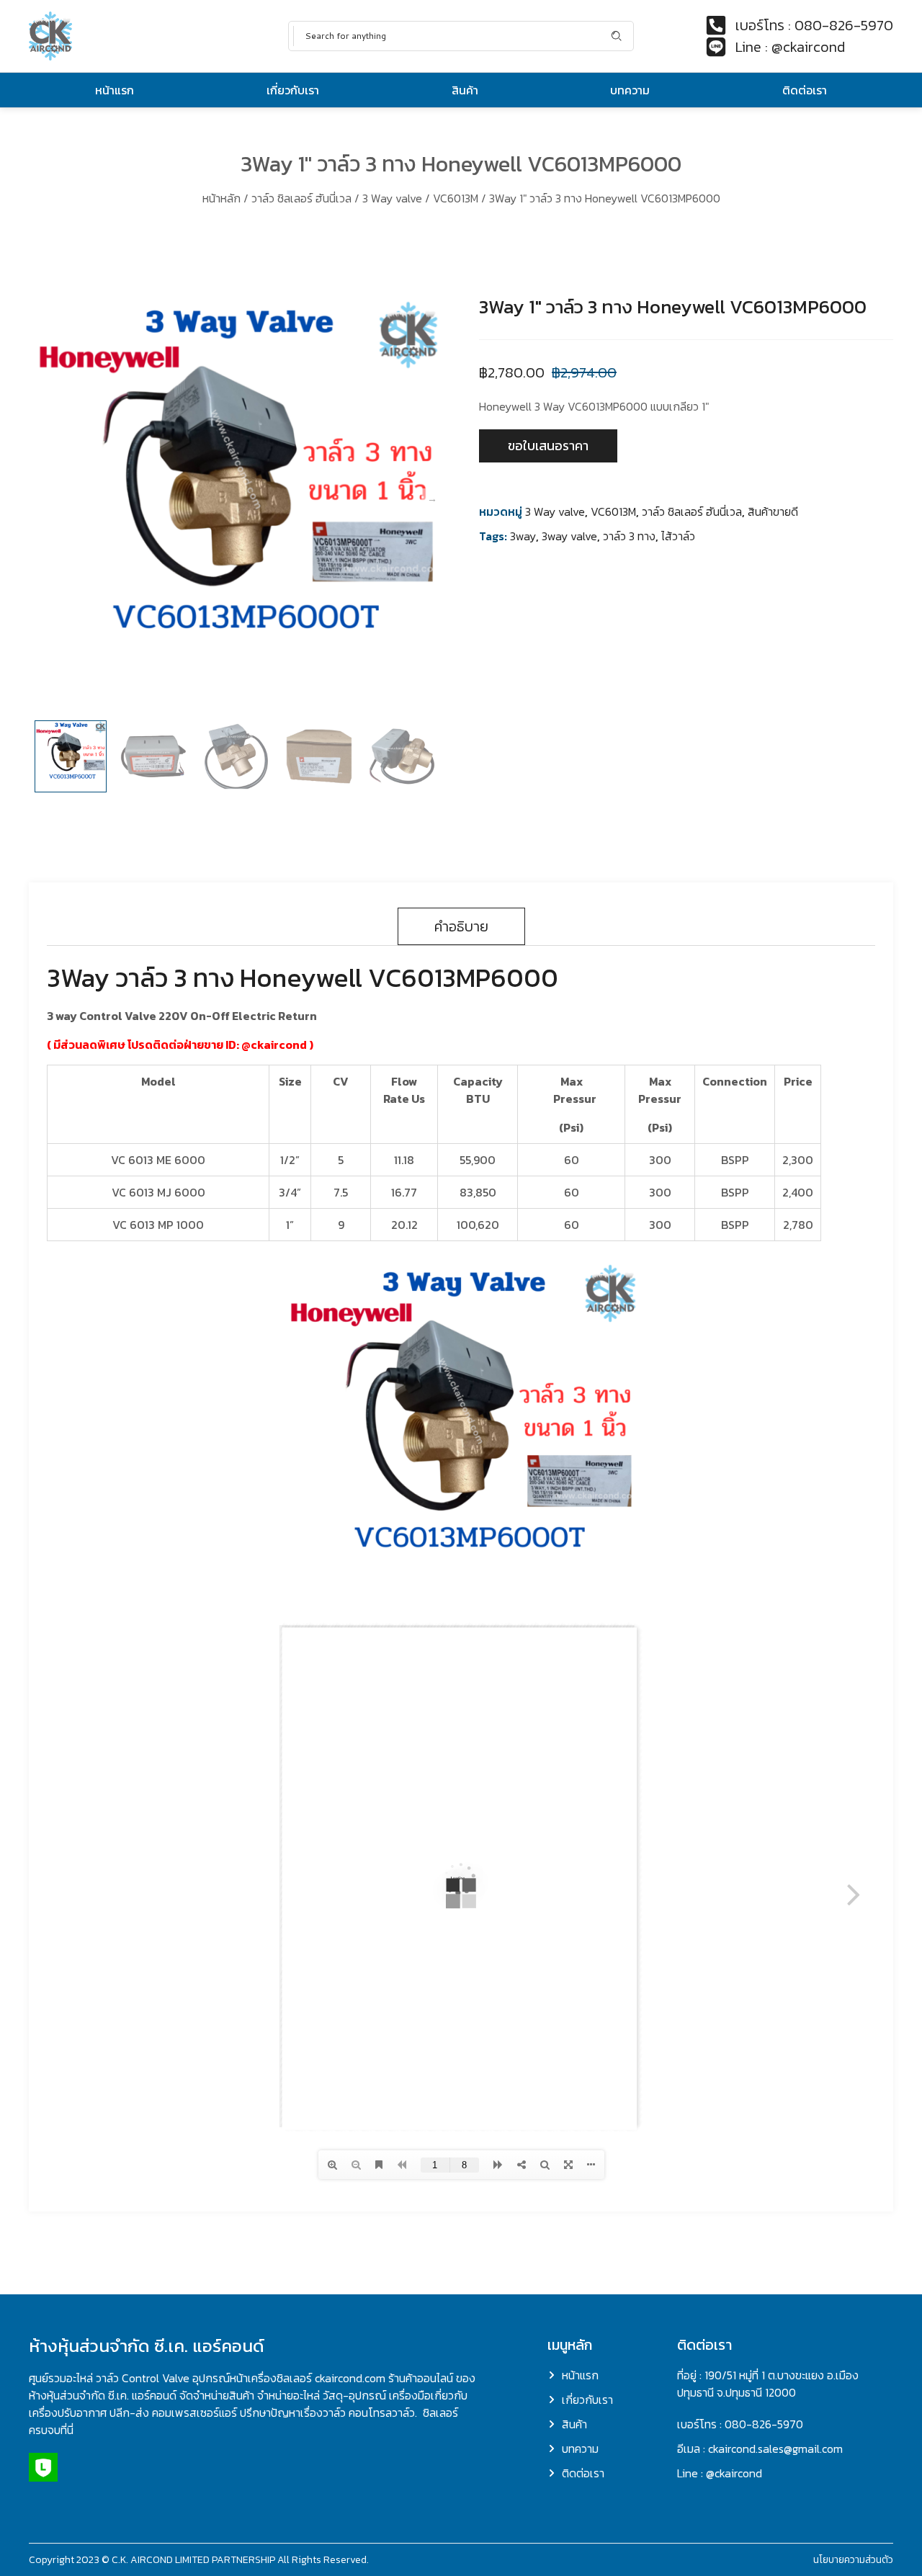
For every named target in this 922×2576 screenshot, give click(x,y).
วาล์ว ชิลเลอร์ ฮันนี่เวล (301, 198)
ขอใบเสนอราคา (548, 446)
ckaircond (279, 1045)
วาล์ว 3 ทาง (629, 536)
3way (523, 536)
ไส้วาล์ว (678, 536)
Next (432, 499)
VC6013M (456, 198)
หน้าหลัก (221, 198)
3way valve (569, 536)
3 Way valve (392, 198)
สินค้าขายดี (773, 511)
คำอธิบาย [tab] (461, 926)
